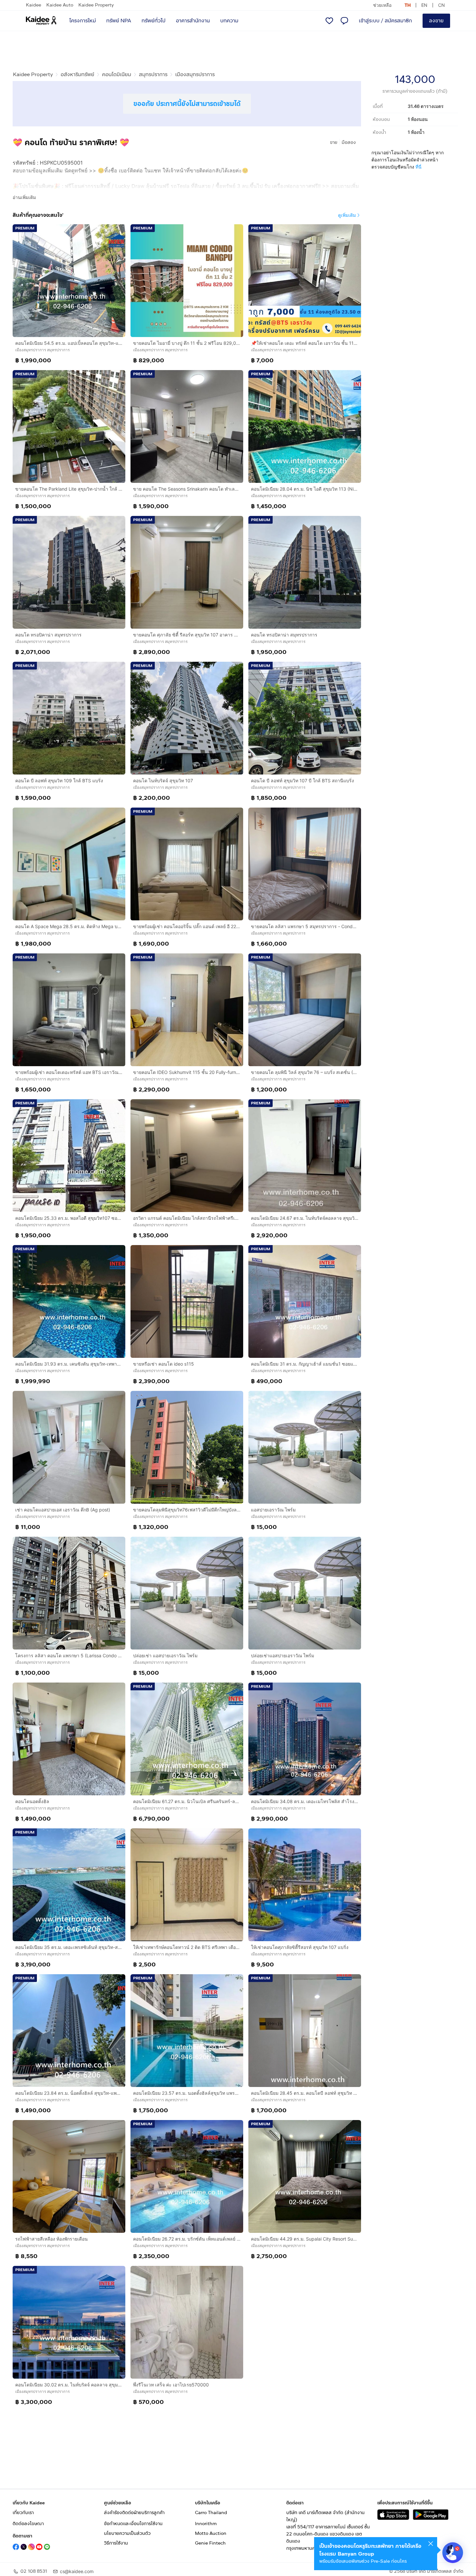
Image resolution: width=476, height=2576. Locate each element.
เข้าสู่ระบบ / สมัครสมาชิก (385, 21)
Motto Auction (211, 2533)
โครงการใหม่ (83, 21)
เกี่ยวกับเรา (23, 2513)
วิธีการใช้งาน (116, 2543)
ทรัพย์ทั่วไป (153, 21)
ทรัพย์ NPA (119, 21)
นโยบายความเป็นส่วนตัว (127, 2533)
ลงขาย (436, 21)
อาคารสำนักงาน (193, 21)
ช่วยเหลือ (382, 5)
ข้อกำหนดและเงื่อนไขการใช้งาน (133, 2524)
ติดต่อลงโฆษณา (28, 2524)
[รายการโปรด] (329, 21)
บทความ (229, 21)
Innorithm (206, 2524)
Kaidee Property (96, 5)
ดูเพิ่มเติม (347, 215)
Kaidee (34, 5)
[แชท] (344, 21)
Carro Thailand (211, 2513)
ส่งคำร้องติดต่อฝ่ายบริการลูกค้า (134, 2513)
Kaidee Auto (60, 5)
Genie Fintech (210, 2543)
